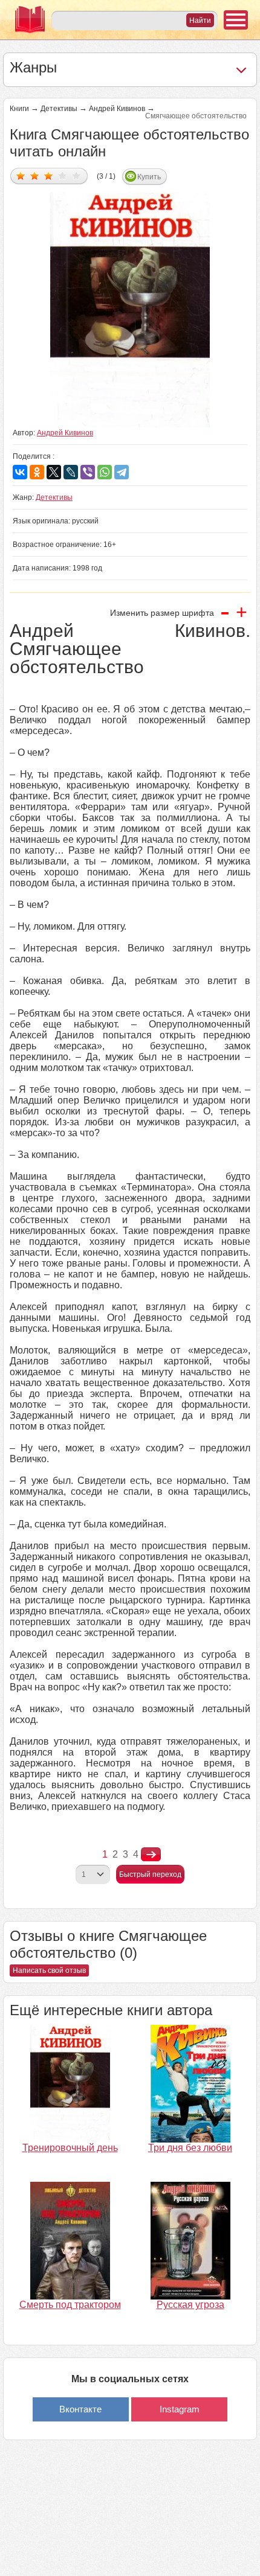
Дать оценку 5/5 (76, 175)
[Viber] (88, 472)
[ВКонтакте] (20, 472)
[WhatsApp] (105, 472)
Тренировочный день (70, 2148)
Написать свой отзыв (49, 1970)
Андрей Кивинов (117, 109)
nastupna (151, 1855)
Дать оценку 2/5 (35, 175)
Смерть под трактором (70, 2305)
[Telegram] (122, 472)
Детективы (59, 109)
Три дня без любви (190, 2148)
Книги (19, 109)
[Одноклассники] (37, 472)
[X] (54, 472)
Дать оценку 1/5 (21, 175)
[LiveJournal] (71, 472)
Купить (149, 177)
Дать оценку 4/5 (63, 175)
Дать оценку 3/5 (49, 175)
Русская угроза (190, 2305)
